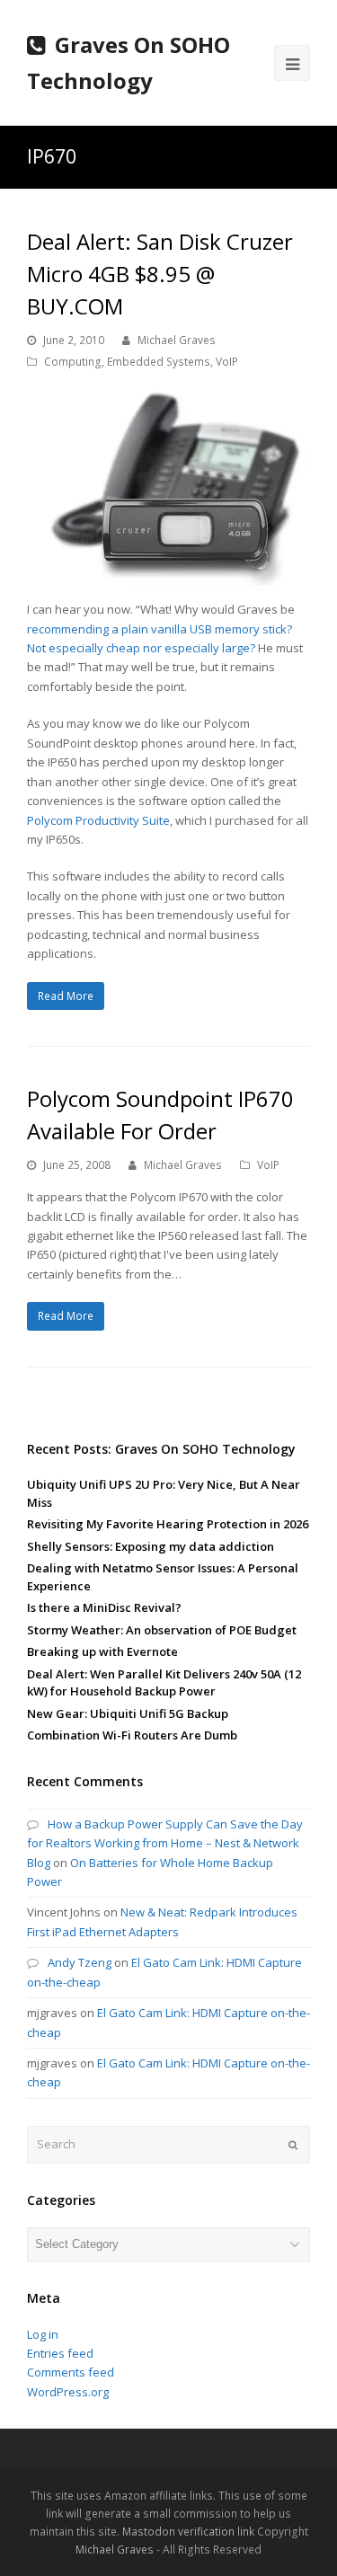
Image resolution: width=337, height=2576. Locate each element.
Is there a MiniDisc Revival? (104, 1607)
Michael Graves (177, 340)
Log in (43, 2334)
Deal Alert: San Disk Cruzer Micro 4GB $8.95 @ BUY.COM (160, 274)
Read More (66, 996)
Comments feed (71, 2372)
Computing (73, 362)
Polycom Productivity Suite (98, 820)
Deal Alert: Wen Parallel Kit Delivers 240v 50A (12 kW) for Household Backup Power (164, 1683)
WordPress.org (68, 2392)
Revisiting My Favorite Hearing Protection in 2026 (168, 1524)
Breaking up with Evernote (102, 1651)
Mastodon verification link (188, 2532)
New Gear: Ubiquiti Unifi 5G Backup (128, 1713)
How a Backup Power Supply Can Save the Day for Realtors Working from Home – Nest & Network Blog (165, 1843)
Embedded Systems (159, 362)
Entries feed (60, 2353)
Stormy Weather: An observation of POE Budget (162, 1630)
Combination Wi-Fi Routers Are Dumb (132, 1735)
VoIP (227, 362)
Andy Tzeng (80, 1962)
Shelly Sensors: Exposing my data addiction (151, 1546)
